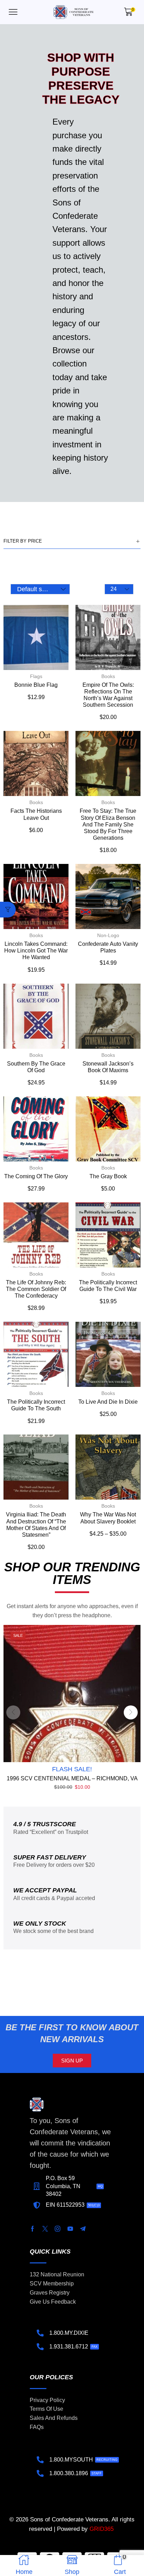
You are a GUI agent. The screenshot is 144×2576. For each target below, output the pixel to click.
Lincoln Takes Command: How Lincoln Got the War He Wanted (36, 951)
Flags (36, 676)
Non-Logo (108, 935)
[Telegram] (83, 2229)
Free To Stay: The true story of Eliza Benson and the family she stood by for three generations (108, 824)
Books (108, 676)
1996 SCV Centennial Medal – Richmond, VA (72, 1778)
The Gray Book (108, 1176)
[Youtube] (70, 2229)
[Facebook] (33, 2229)
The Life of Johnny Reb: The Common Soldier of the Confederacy (36, 1289)
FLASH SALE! (72, 1769)
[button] (13, 12)
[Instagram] (58, 2229)
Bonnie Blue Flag (36, 685)
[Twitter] (45, 2229)
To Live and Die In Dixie (108, 1402)
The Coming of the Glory (36, 1176)
